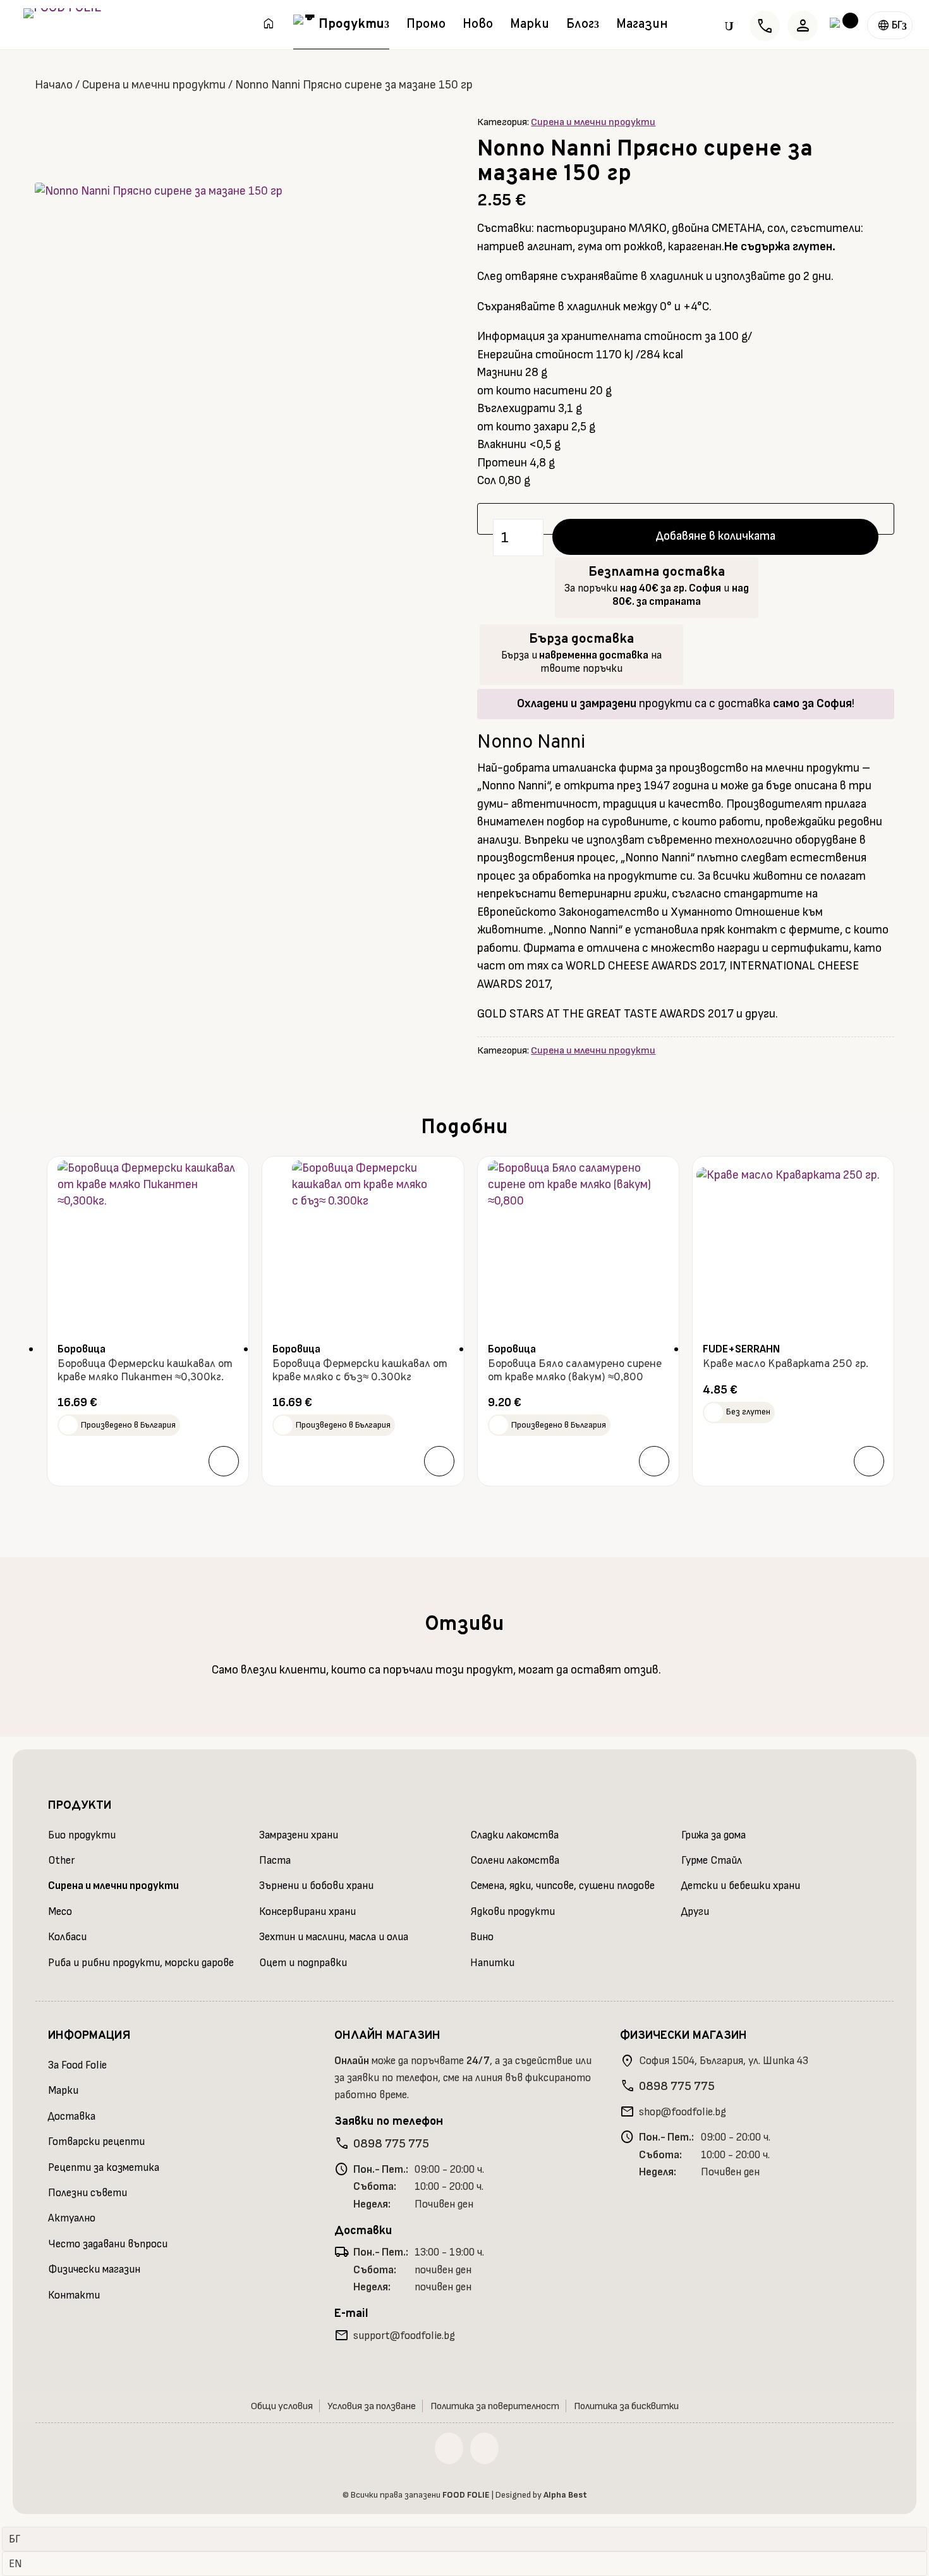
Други (695, 1912)
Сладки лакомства (514, 1835)
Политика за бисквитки (626, 2406)
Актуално (72, 2218)
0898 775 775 (391, 2144)
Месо (60, 1912)
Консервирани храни (307, 1912)
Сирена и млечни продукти (154, 85)
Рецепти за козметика (104, 2168)
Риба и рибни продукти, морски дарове (141, 1963)
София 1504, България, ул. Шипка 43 (724, 2061)
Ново (478, 27)
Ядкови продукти (513, 1912)
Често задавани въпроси (108, 2244)
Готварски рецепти (96, 2142)
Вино (482, 1937)
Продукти (351, 27)
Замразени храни (299, 1835)
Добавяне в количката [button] (224, 1461)
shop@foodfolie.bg (683, 2112)
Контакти (74, 2295)
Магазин (642, 27)
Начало (54, 85)
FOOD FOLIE (466, 2495)
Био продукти (82, 1835)
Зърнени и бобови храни (316, 1886)
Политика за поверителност (495, 2406)
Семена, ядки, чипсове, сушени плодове (562, 1886)
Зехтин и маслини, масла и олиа (334, 1937)
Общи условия (282, 2406)
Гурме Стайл (712, 1861)
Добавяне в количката (716, 536)
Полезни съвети (88, 2193)
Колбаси (67, 1937)
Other (61, 1861)
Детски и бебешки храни (741, 1886)
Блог (580, 27)
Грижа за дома (713, 1835)
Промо (426, 27)
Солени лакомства (515, 1861)
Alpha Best (565, 2495)
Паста (275, 1861)
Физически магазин (94, 2269)
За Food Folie (77, 2065)
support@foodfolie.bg (404, 2336)
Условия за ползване (372, 2406)
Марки (530, 27)
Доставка (72, 2117)
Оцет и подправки (303, 1963)
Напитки (492, 1963)
